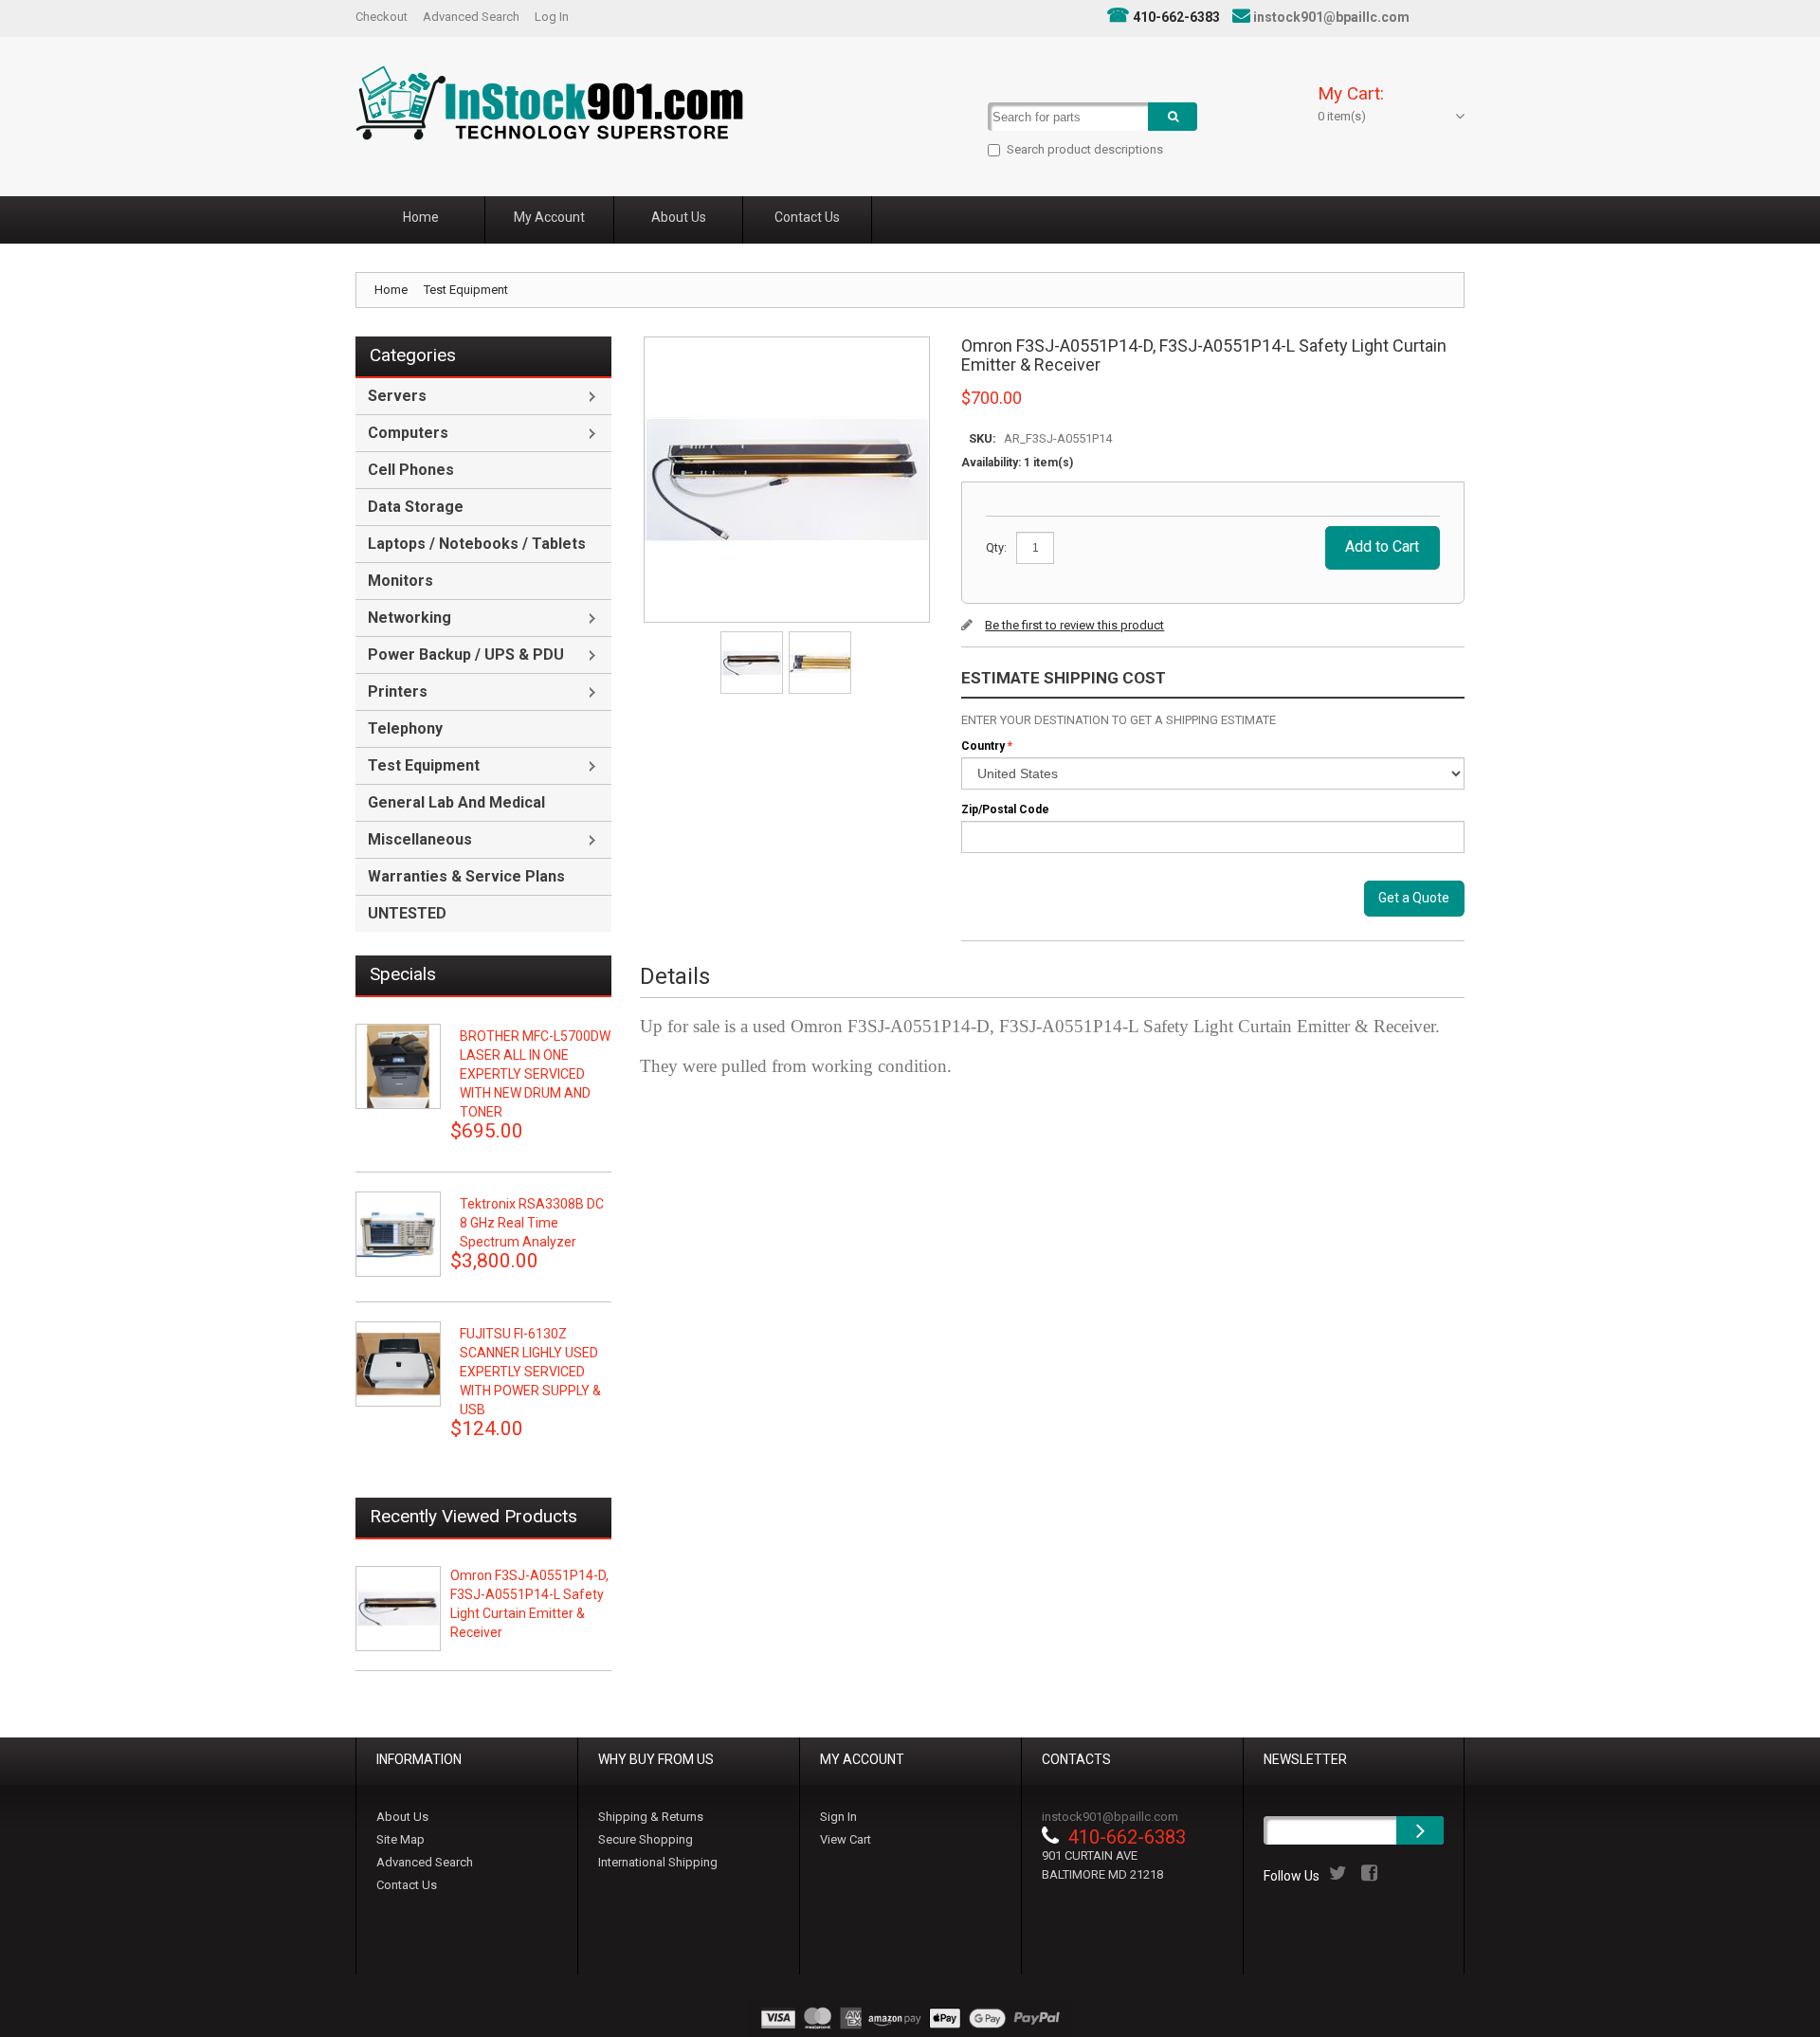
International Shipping (658, 1862)
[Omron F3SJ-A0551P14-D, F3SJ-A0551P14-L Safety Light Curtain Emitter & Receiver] (753, 637)
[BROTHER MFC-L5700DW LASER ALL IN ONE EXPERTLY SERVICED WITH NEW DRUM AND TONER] (398, 1066)
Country (983, 746)
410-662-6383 (1176, 17)
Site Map (400, 1839)
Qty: (996, 547)
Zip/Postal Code (1005, 809)
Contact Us (407, 1885)
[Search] (1173, 117)
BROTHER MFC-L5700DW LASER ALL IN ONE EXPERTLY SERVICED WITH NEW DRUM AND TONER (535, 1074)
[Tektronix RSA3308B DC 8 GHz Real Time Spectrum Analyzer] (398, 1234)
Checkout (382, 17)
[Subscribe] (1420, 1830)
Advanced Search (471, 17)
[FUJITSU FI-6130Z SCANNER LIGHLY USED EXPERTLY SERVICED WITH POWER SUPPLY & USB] (398, 1364)
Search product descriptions (1085, 149)
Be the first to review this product (1074, 625)
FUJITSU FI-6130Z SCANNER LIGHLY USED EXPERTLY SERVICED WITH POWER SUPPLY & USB (530, 1372)
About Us (402, 1817)
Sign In (838, 1817)
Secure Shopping (646, 1839)
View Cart (846, 1839)
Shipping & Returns (651, 1817)
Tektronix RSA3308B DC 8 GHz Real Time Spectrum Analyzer (532, 1223)
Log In (552, 17)
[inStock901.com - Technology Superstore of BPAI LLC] (549, 103)
